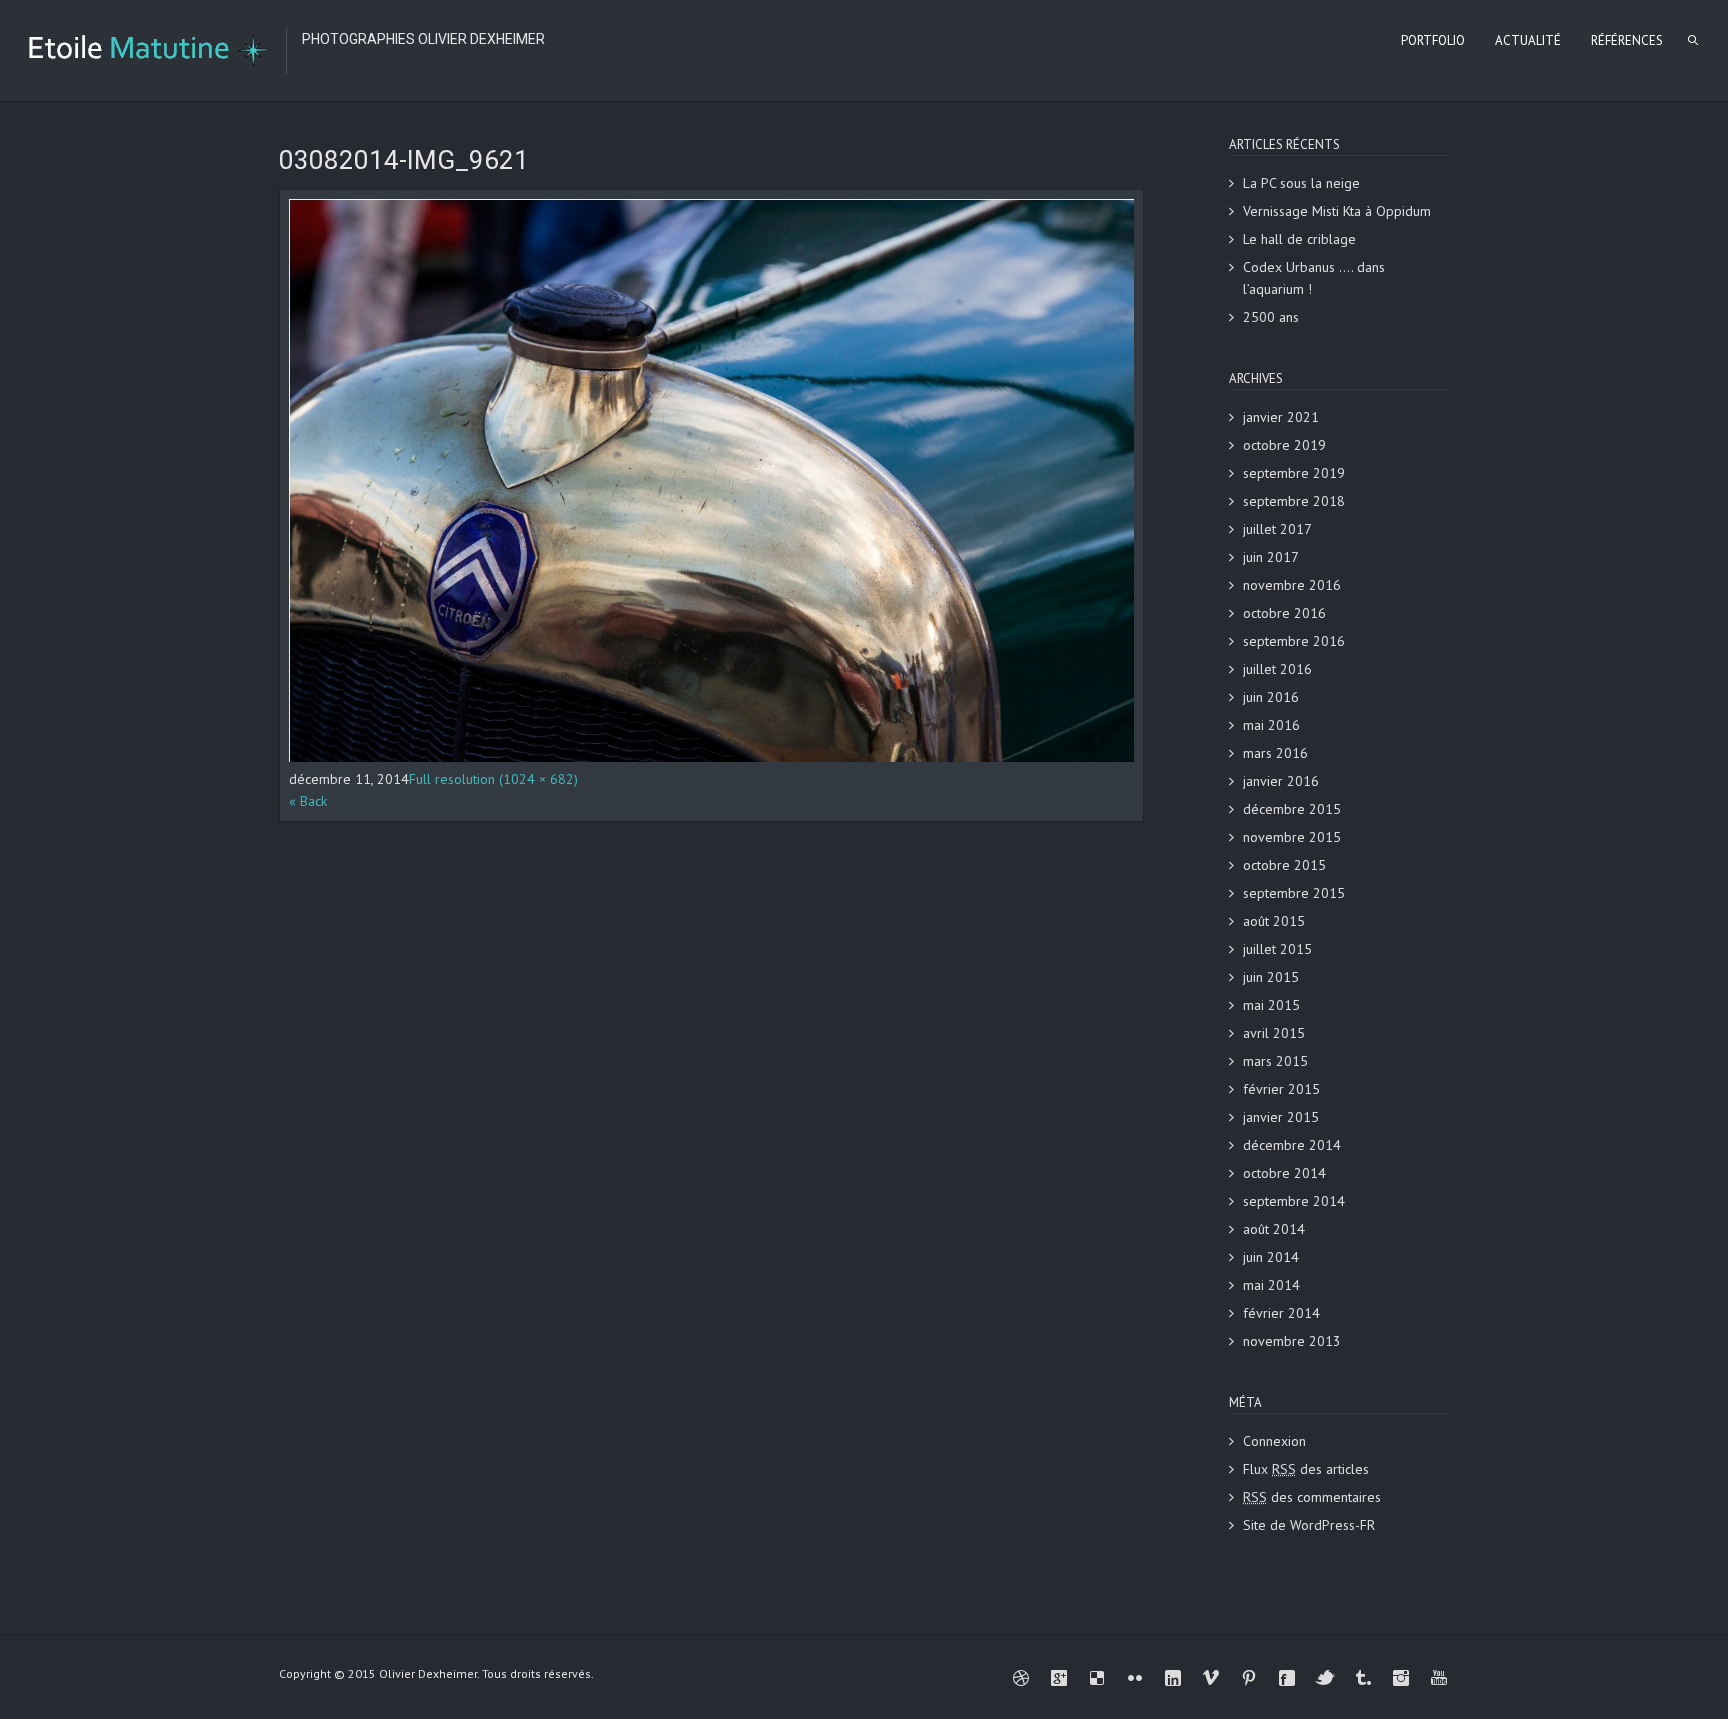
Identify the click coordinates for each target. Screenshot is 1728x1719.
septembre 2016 (1294, 641)
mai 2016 (1271, 725)
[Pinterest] (1249, 1678)
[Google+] (1059, 1678)
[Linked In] (1173, 1678)
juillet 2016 (1277, 669)
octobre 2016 (1284, 613)
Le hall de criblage (1299, 239)
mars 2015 (1275, 1061)
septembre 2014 (1294, 1201)
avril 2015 (1274, 1033)
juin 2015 (1271, 977)
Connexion (1274, 1441)
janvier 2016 (1281, 781)
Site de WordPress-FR (1309, 1525)
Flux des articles (1306, 1469)
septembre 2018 (1294, 501)
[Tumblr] (1363, 1678)
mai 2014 (1271, 1285)
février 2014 (1281, 1313)
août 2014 (1274, 1229)
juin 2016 (1271, 697)
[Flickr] (1135, 1678)
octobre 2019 (1284, 445)
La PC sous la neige (1301, 183)
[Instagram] (1401, 1678)
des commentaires (1312, 1497)
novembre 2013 (1292, 1341)
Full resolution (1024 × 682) (493, 779)
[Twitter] (1325, 1678)
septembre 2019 (1294, 473)
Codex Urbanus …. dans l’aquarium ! (1314, 278)
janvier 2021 (1281, 417)
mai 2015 (1271, 1005)
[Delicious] (1097, 1678)
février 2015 (1281, 1089)
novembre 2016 (1292, 585)
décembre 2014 (1292, 1145)
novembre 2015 (1292, 837)
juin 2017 (1271, 557)
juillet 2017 (1277, 529)
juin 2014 (1271, 1257)
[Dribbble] (1021, 1678)
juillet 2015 (1277, 949)
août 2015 (1274, 921)
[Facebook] (1287, 1678)
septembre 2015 (1294, 893)
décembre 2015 (1292, 809)
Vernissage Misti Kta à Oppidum (1337, 211)
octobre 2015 (1284, 865)
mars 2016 (1275, 753)
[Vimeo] (1211, 1678)
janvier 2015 (1281, 1117)
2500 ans (1271, 317)
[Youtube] (1439, 1678)
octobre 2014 (1284, 1173)
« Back (308, 801)
